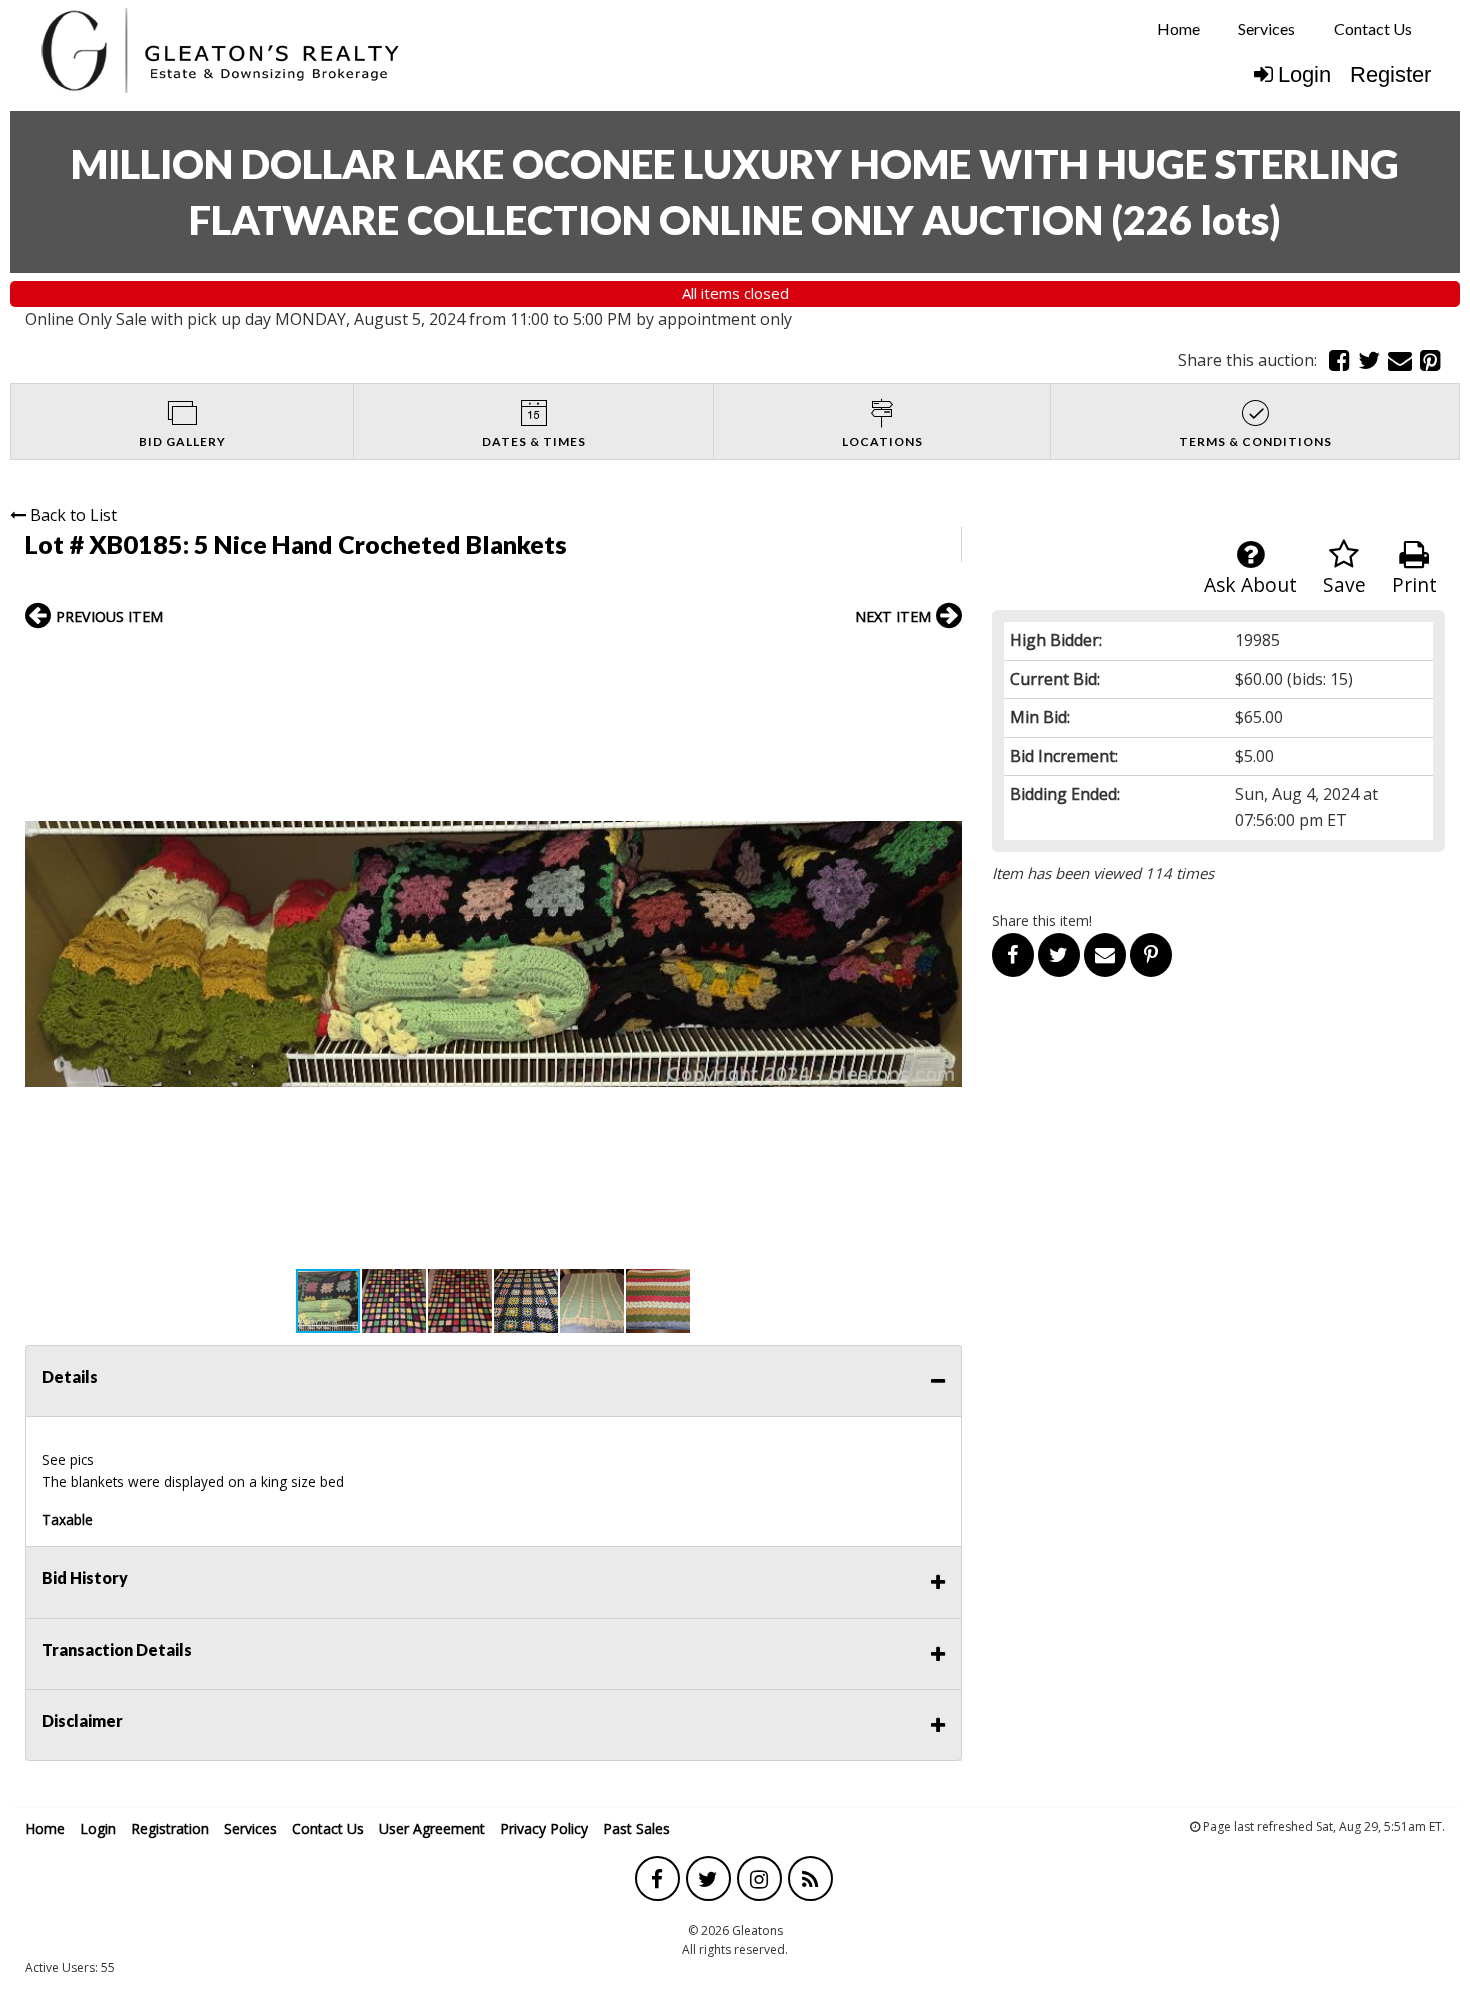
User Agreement (432, 1828)
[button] (944, 660)
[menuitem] (1178, 29)
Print (1414, 584)
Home (1178, 28)
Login (1304, 74)
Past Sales (636, 1828)
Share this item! (1042, 920)
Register (1390, 74)
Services (1266, 28)
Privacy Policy (544, 1828)
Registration (170, 1828)
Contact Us (1373, 28)
